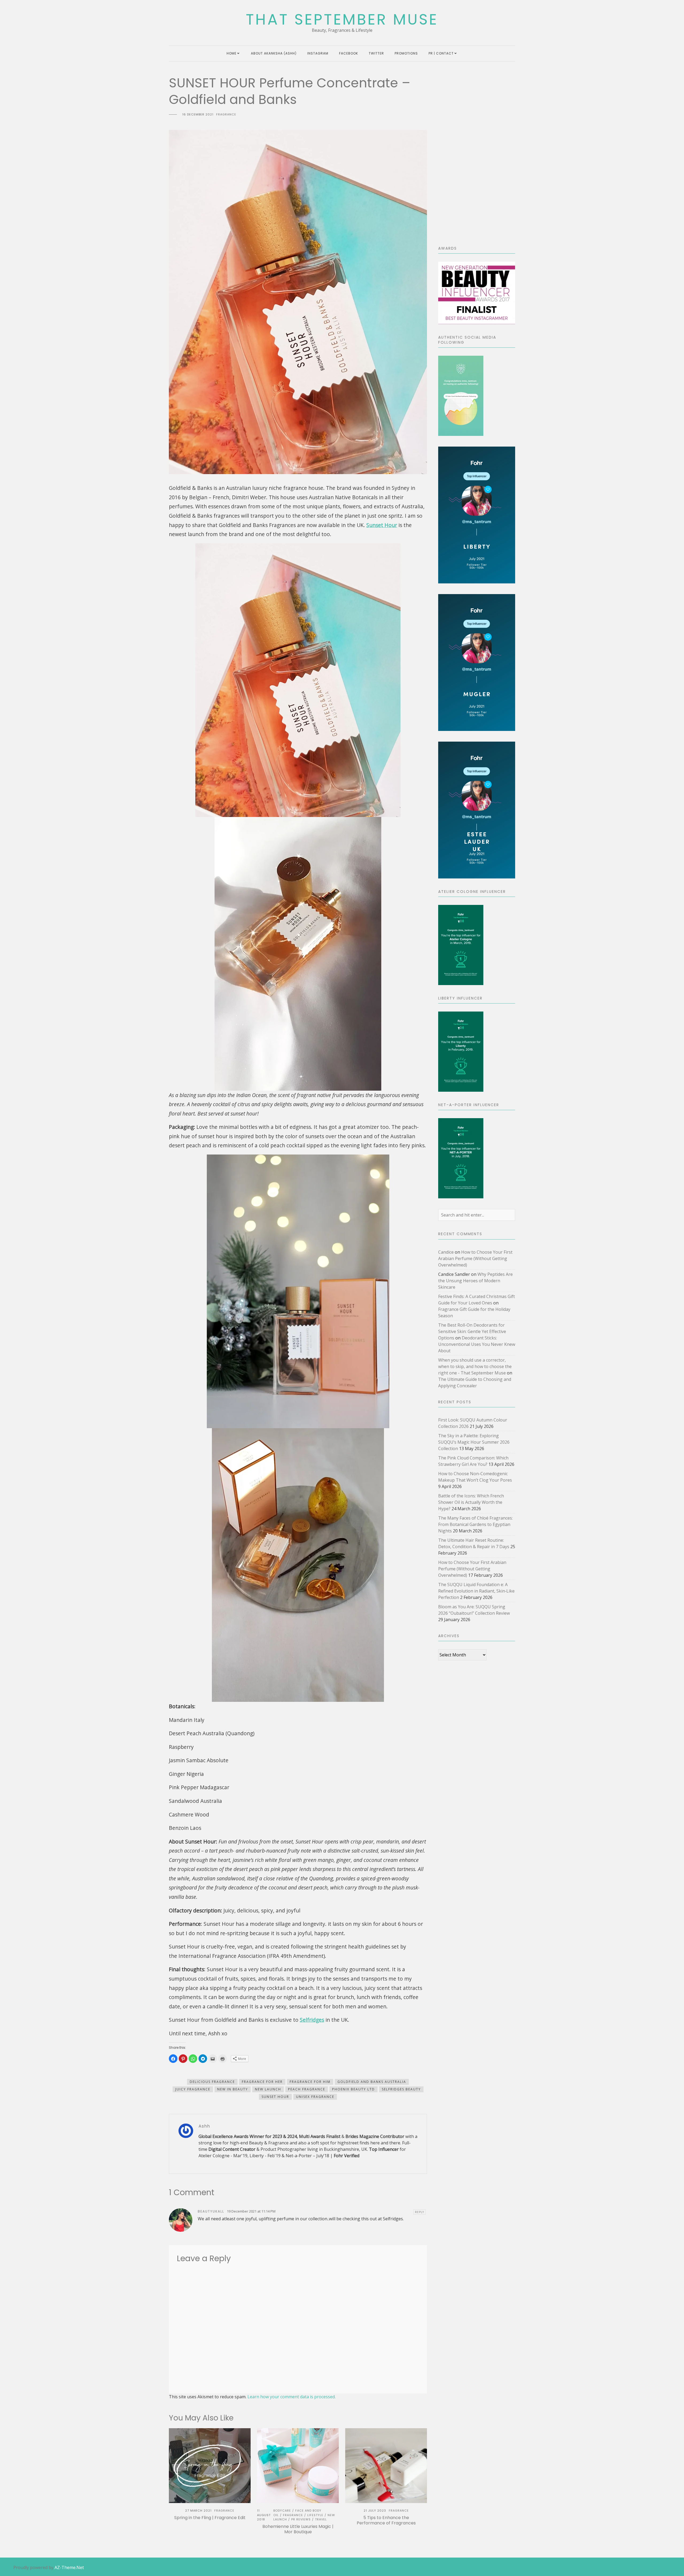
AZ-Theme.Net (69, 2567)
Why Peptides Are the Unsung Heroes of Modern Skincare (475, 1281)
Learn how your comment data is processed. (292, 2397)
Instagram (318, 53)
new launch (268, 2089)
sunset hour (275, 2097)
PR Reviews (301, 2519)
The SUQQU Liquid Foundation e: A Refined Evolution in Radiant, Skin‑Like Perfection (476, 1591)
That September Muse (342, 20)
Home (232, 53)
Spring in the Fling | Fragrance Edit (210, 2518)
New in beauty (233, 2089)
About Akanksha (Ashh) (274, 53)
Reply (419, 2212)
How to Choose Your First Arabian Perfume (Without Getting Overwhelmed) (475, 1258)
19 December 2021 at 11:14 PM (251, 2211)
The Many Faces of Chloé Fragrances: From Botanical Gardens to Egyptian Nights (475, 1524)
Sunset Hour (382, 525)
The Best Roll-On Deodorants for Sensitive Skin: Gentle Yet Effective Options (472, 1331)
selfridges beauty (401, 2089)
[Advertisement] (477, 155)
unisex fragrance (315, 2097)
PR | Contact (441, 53)
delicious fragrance (212, 2082)
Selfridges (312, 2020)
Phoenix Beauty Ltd (353, 2089)
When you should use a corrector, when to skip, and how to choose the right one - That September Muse (475, 1366)
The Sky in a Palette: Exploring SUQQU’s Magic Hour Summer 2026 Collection (474, 1442)
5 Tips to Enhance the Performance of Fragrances (386, 2520)
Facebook (349, 53)
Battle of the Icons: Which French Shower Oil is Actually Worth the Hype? (471, 1502)
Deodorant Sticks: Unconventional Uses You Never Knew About (477, 1344)
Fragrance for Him (310, 2082)
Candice (446, 1252)
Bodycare (282, 2511)
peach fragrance (307, 2089)
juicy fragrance (193, 2089)
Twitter (376, 53)
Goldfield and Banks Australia (372, 2082)
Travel (321, 2519)
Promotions (406, 53)
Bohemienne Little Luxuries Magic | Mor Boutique (298, 2529)
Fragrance (226, 114)
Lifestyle (315, 2515)
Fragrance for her (262, 2082)
